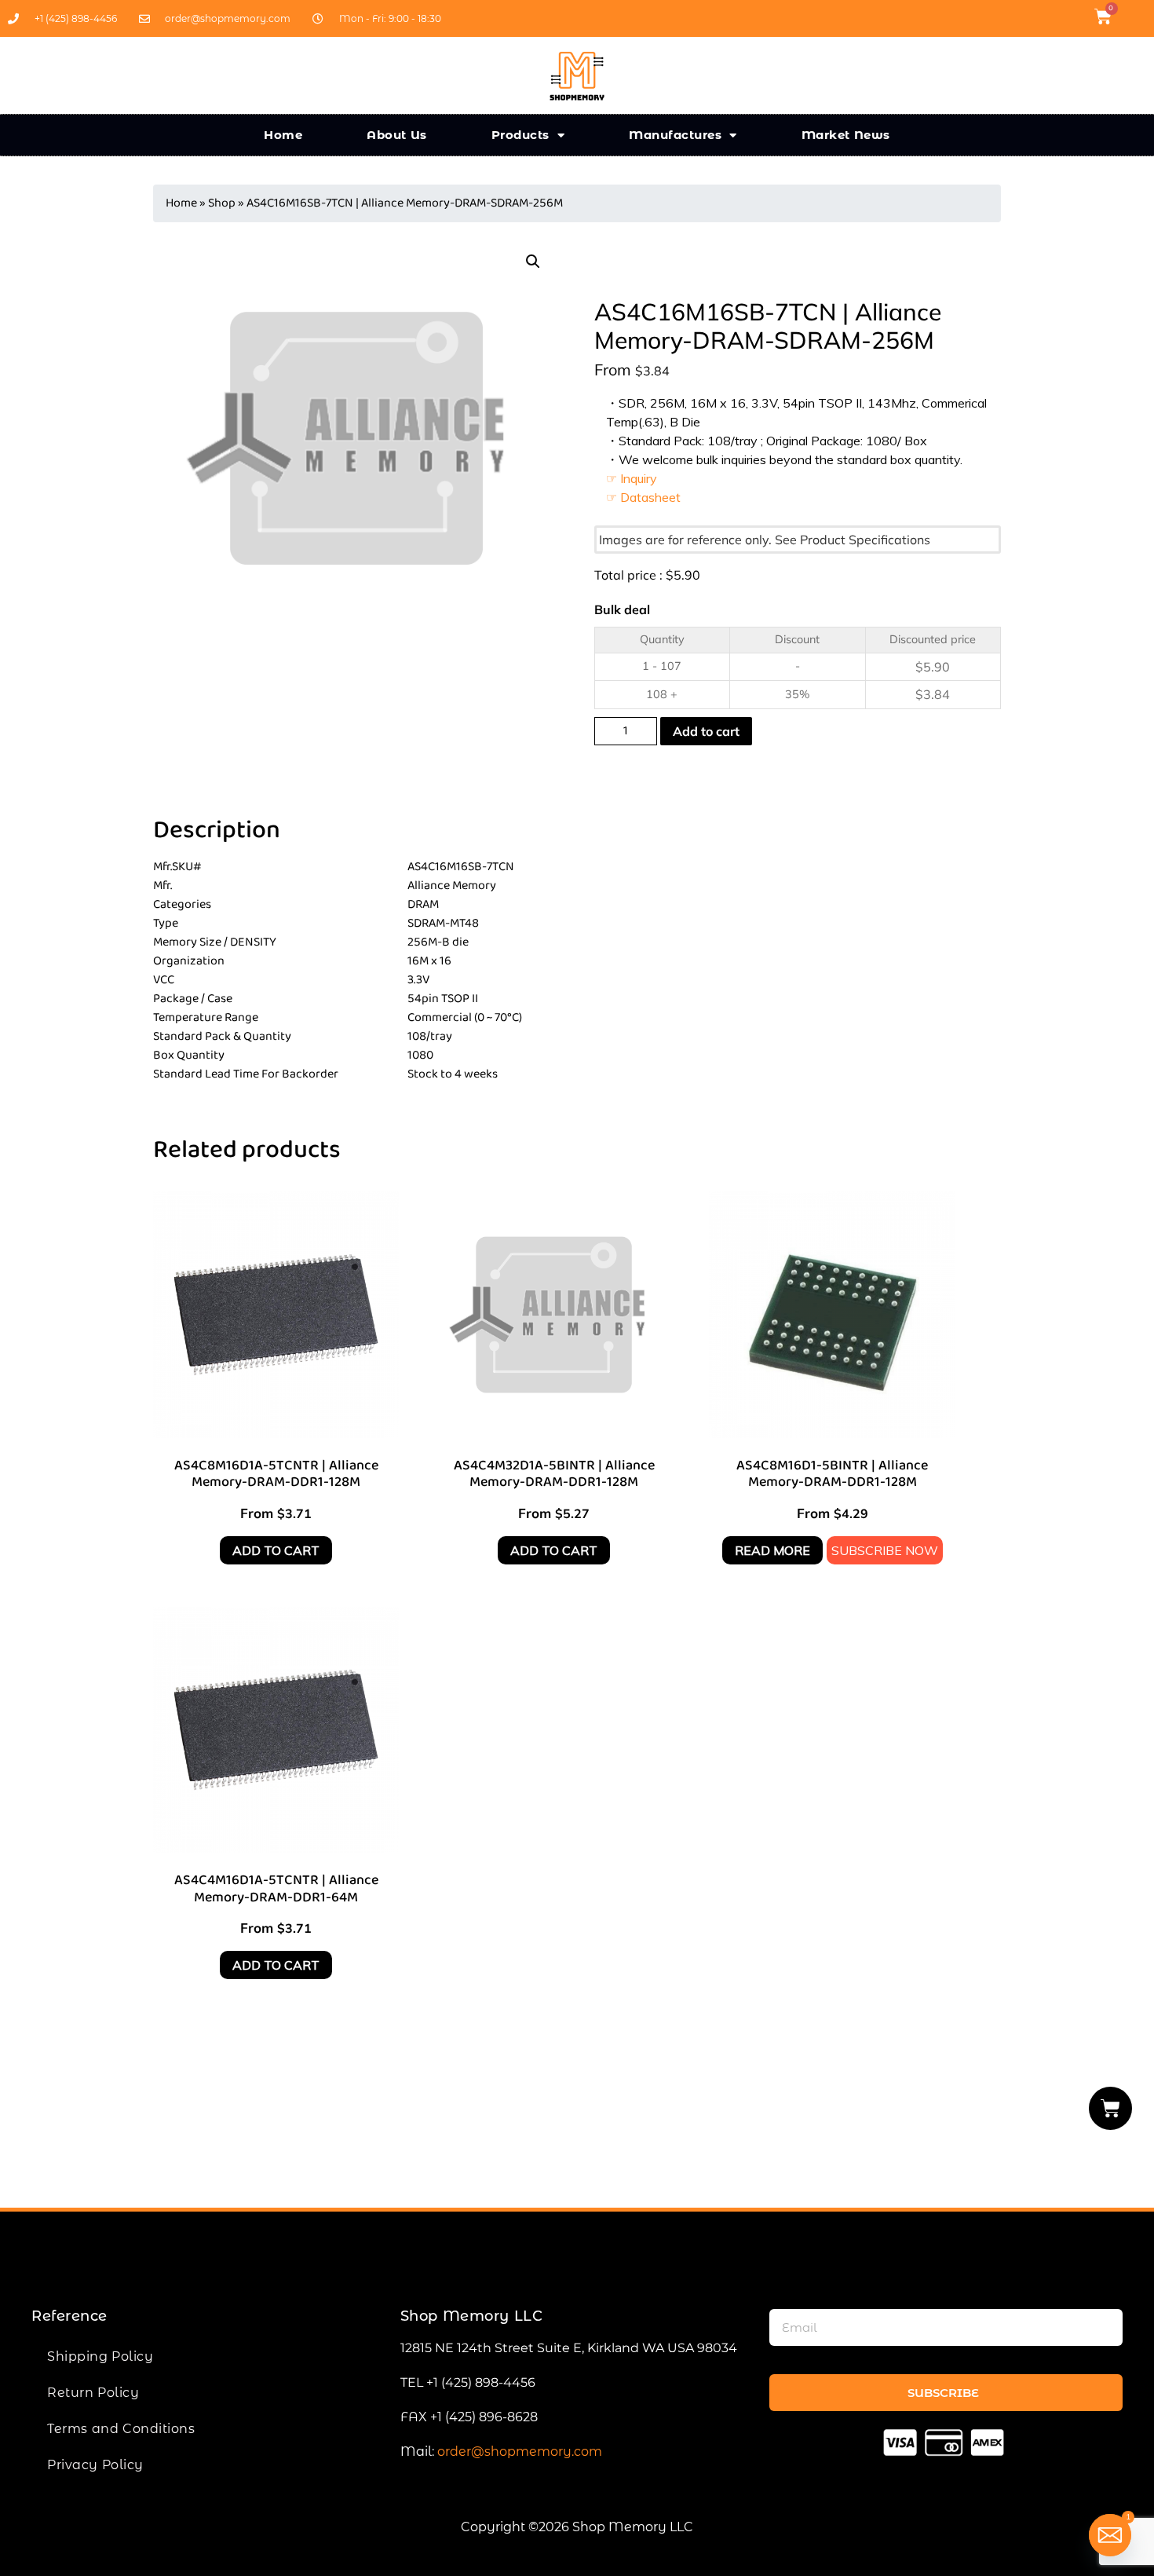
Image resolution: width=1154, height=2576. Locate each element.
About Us (397, 135)
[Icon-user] (1134, 16)
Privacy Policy (95, 2465)
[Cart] (1111, 2108)
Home (283, 135)
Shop (222, 203)
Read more (772, 1550)
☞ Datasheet (643, 497)
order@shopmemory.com (520, 2452)
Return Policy (93, 2393)
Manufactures (675, 135)
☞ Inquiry (632, 478)
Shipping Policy (100, 2356)
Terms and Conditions (121, 2429)
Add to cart (706, 731)
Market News (846, 135)
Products (520, 135)
